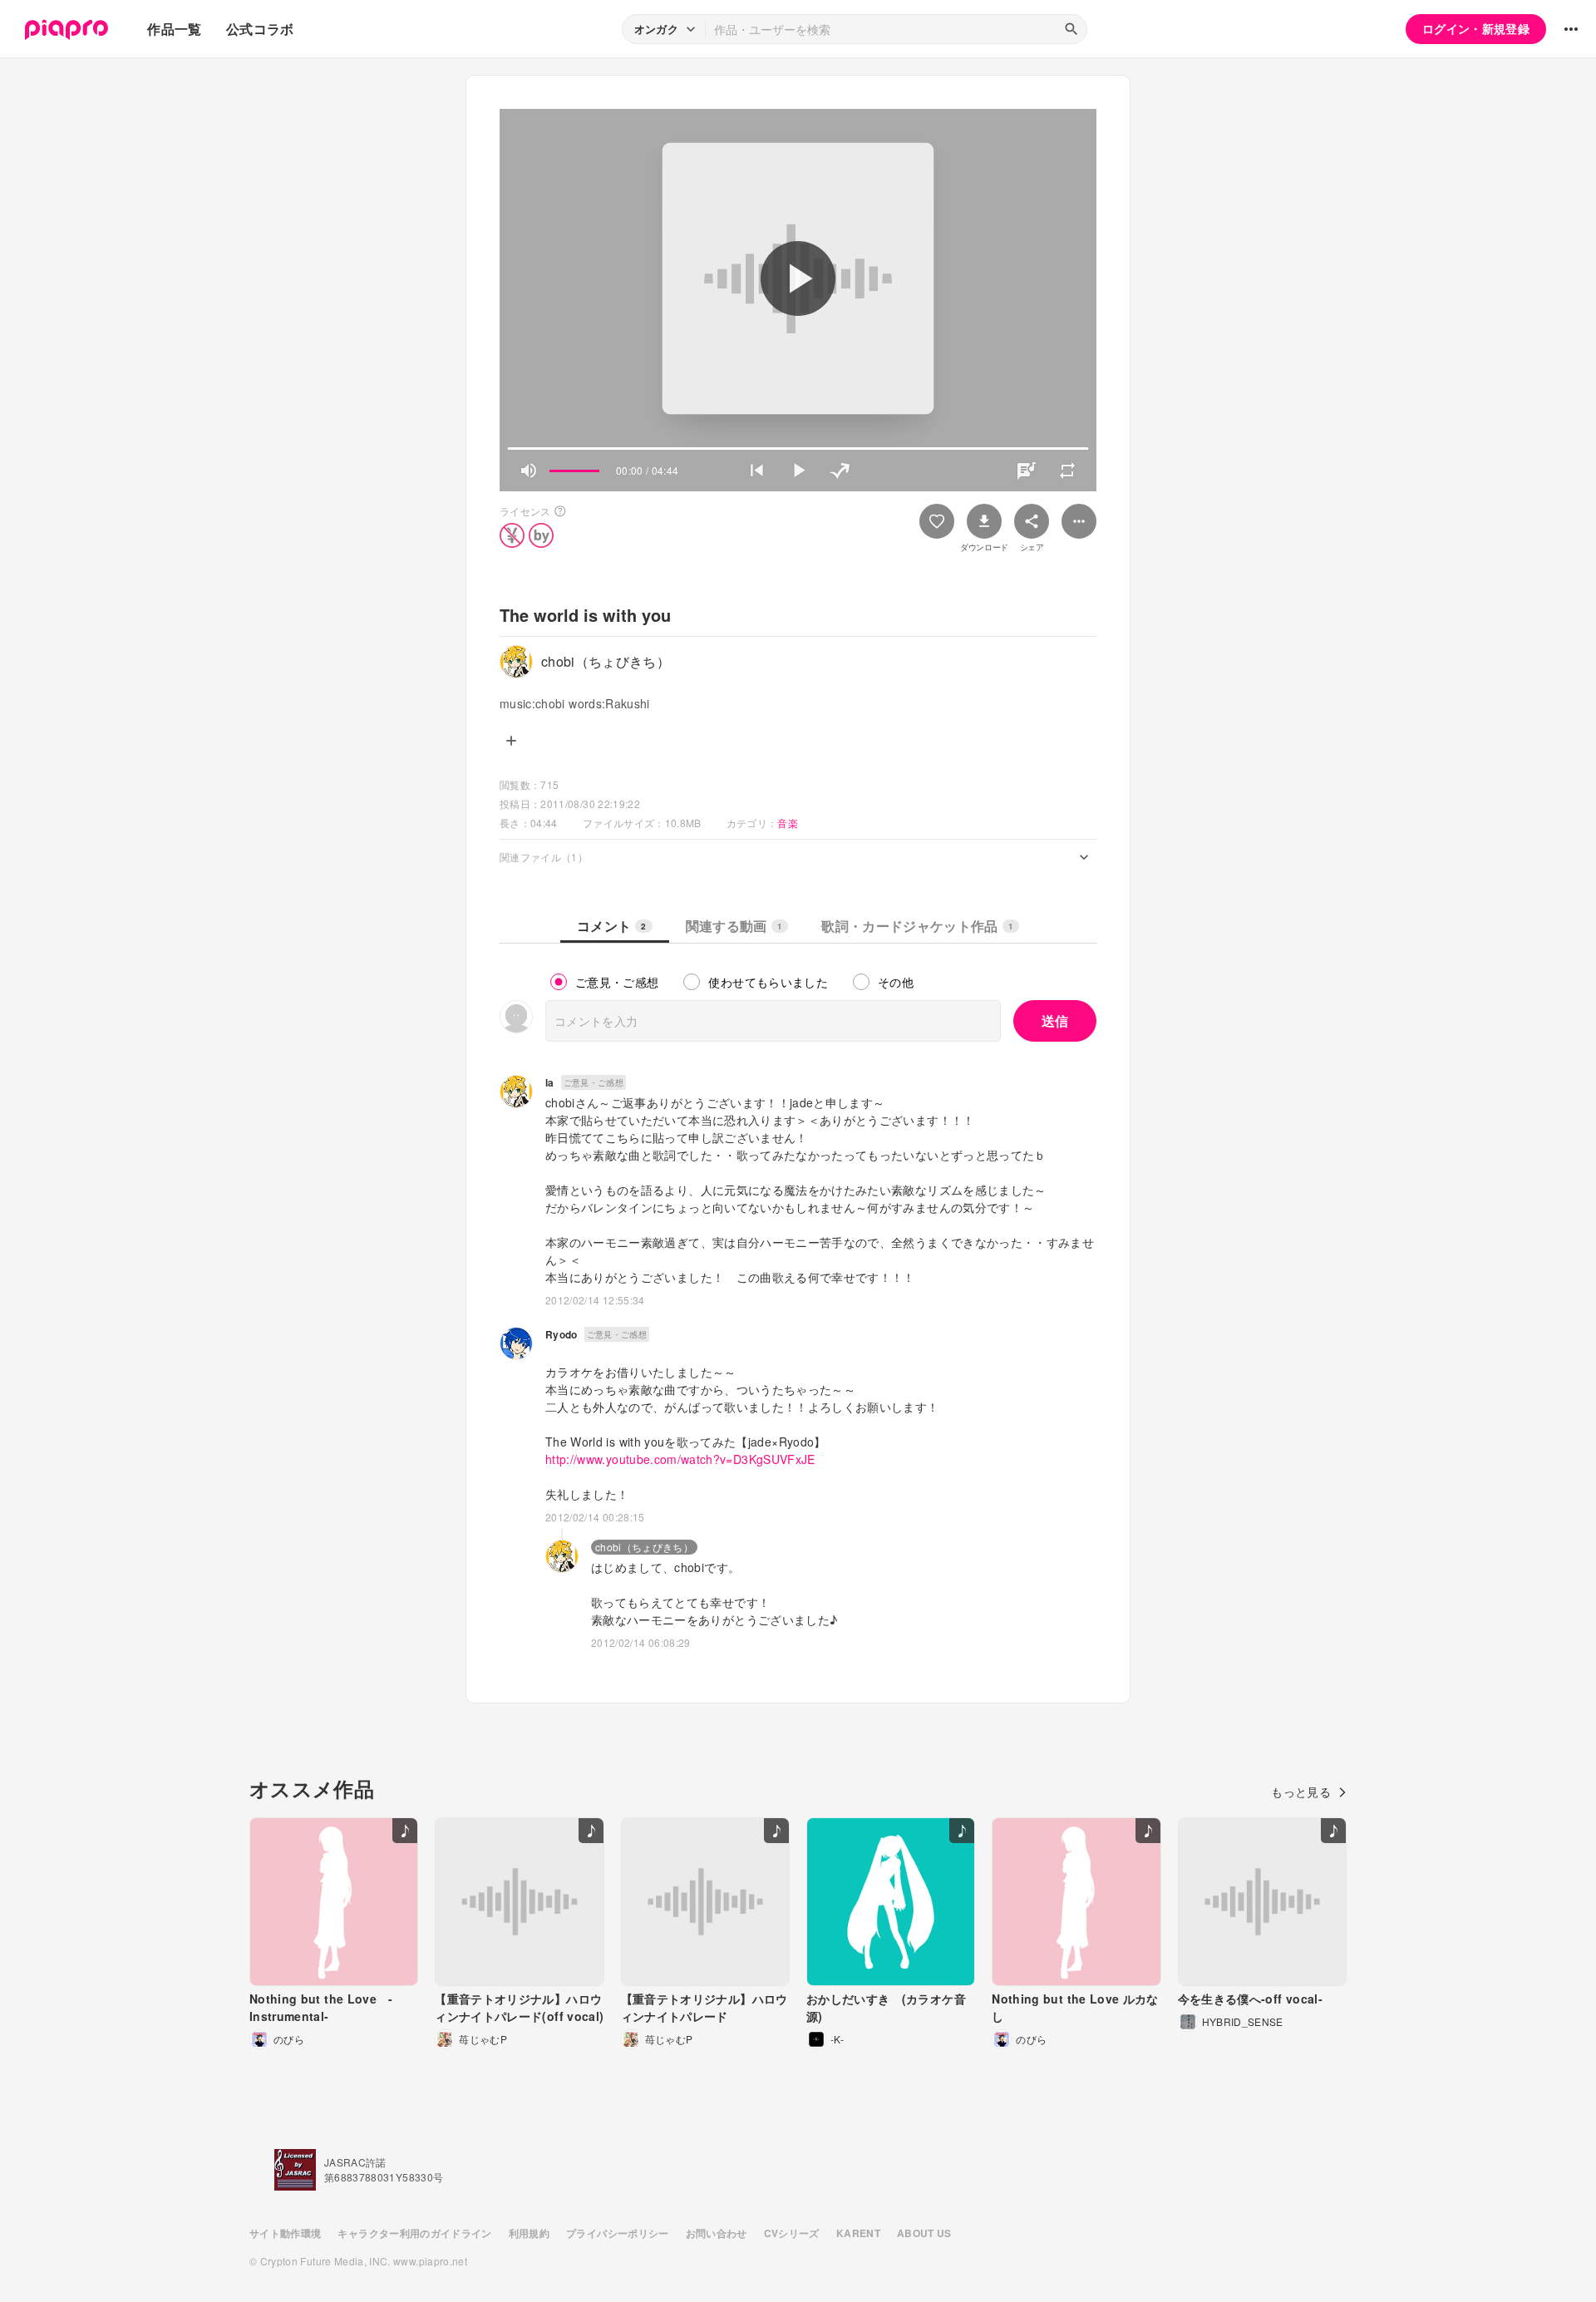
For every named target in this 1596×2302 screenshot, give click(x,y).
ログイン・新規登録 (1476, 28)
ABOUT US (924, 2233)
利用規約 (529, 2233)
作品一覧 (174, 29)
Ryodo (562, 1334)
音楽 (788, 823)
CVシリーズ (792, 2233)
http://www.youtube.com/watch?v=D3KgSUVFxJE (680, 1459)
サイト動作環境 (285, 2233)
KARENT (858, 2233)
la (550, 1082)
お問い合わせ (717, 2233)
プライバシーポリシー (618, 2233)
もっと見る (1301, 1792)
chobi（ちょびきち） (644, 1547)
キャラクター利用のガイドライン (414, 2233)
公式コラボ (260, 29)
